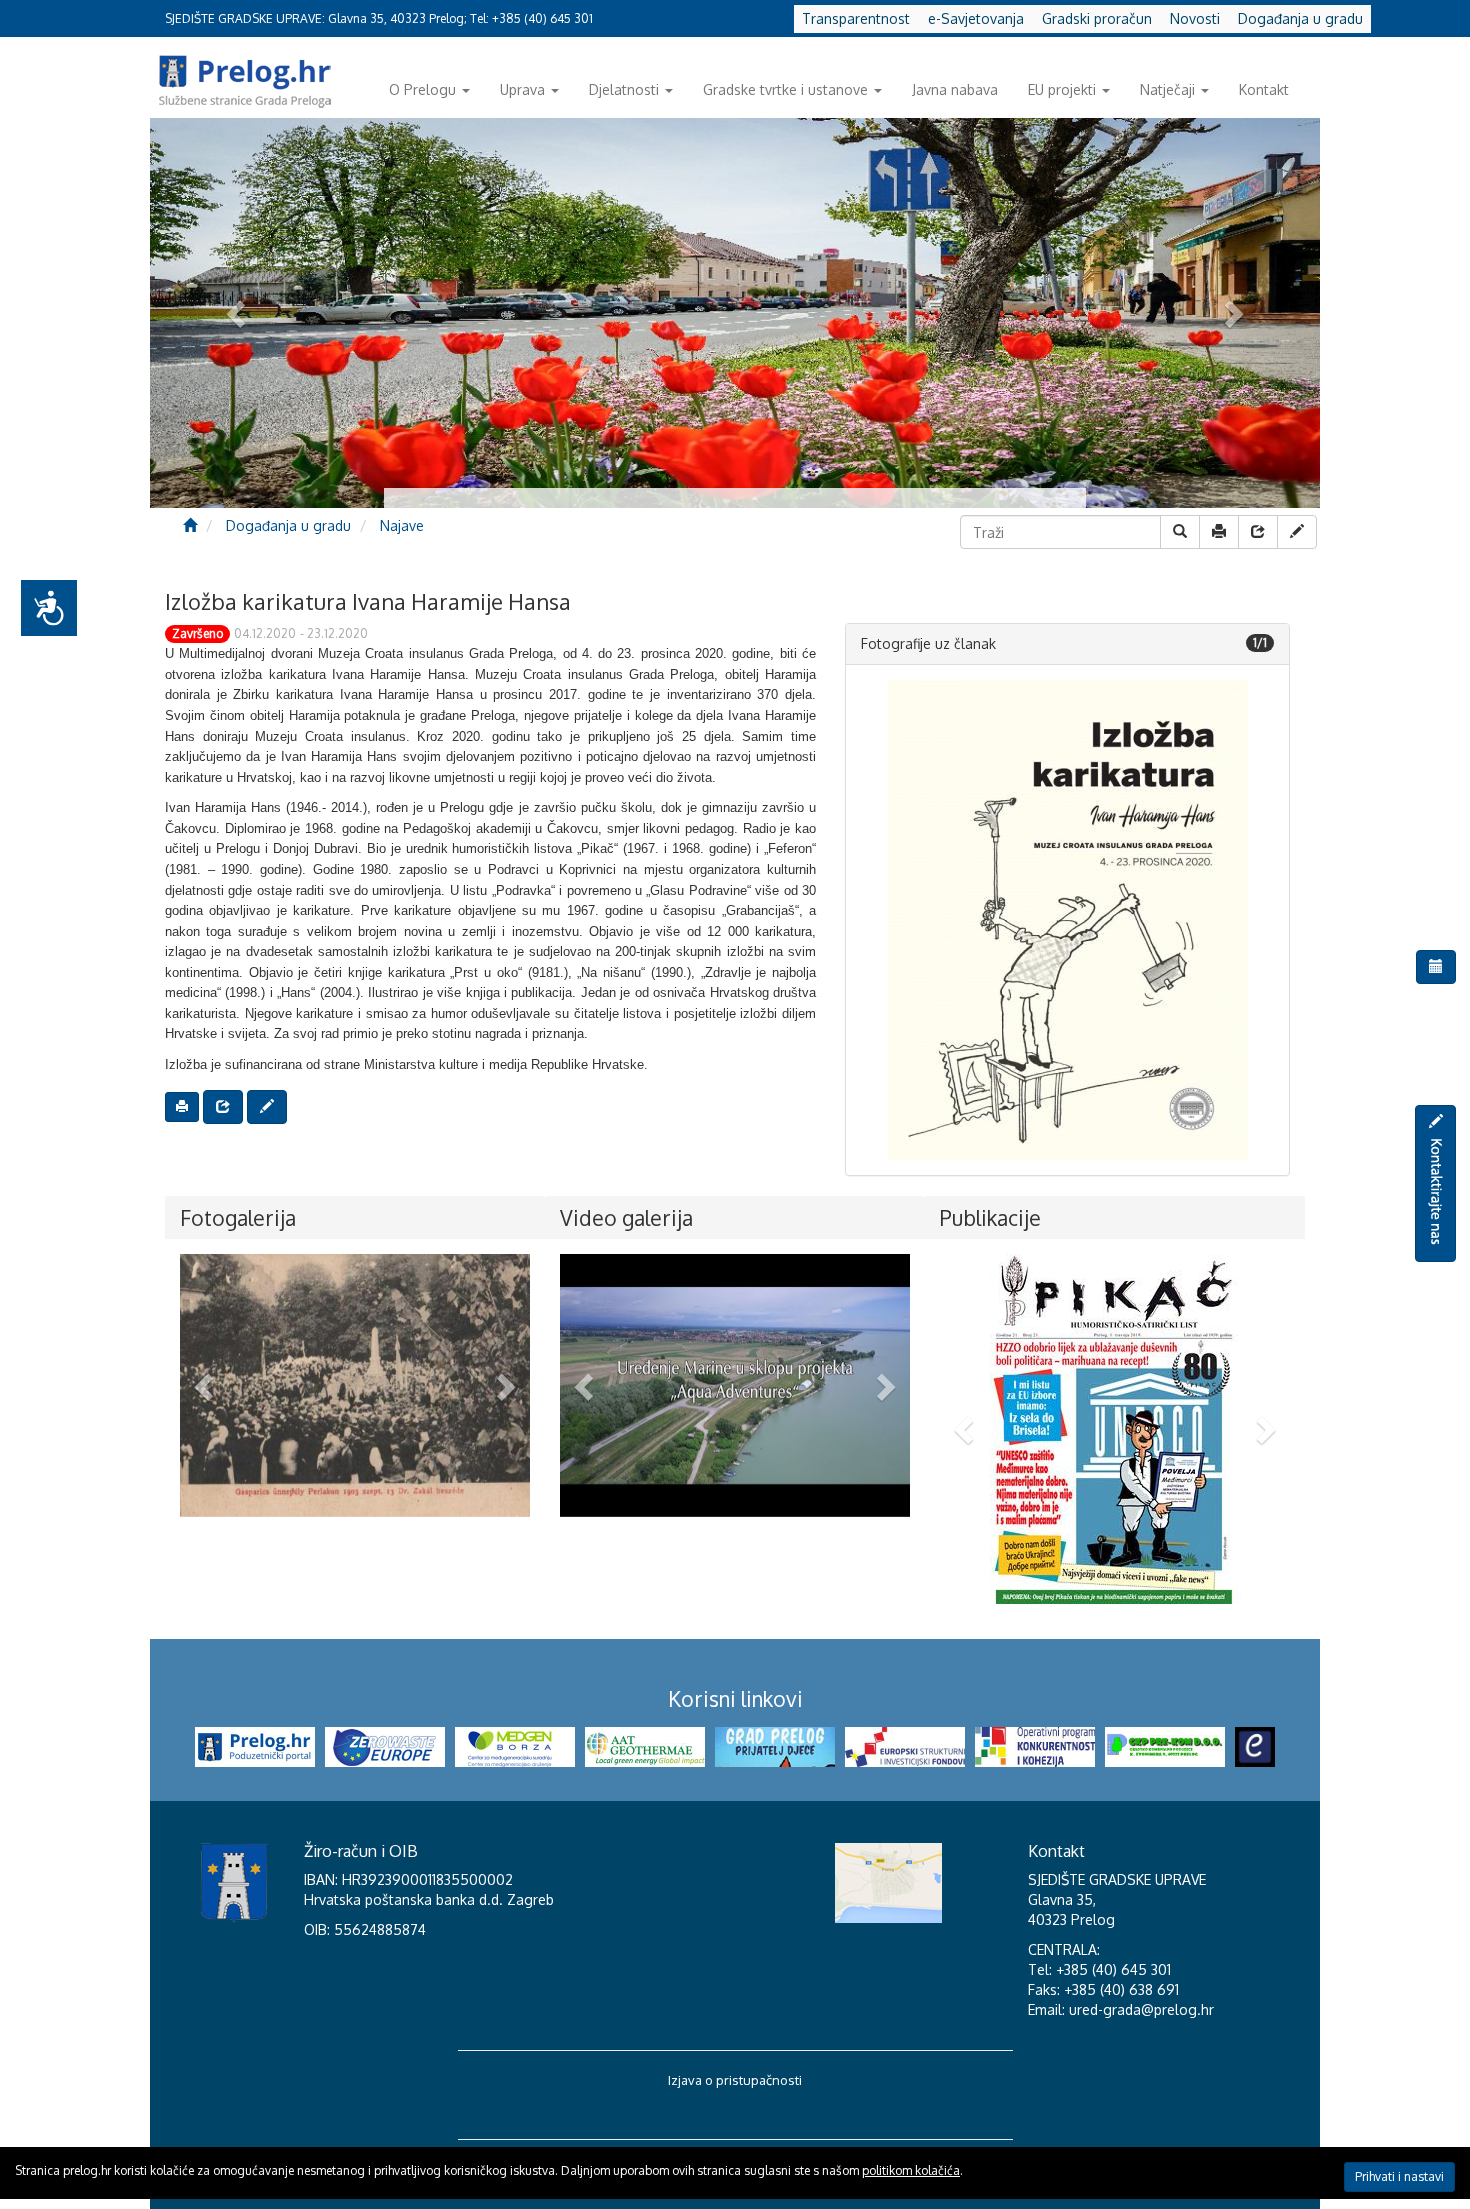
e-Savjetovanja (976, 18)
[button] (206, 1385)
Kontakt (1264, 89)
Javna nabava (955, 89)
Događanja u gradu (1300, 18)
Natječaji (1167, 89)
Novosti (1195, 18)
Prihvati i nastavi (1399, 2176)
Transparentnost (856, 18)
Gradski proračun (1097, 18)
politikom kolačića (911, 2170)
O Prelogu (422, 89)
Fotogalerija (238, 1217)
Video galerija (626, 1217)
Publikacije (990, 1217)
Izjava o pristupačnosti (735, 2080)
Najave (402, 525)
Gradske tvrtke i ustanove (785, 89)
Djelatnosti (624, 89)
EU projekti (1062, 89)
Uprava (522, 89)
